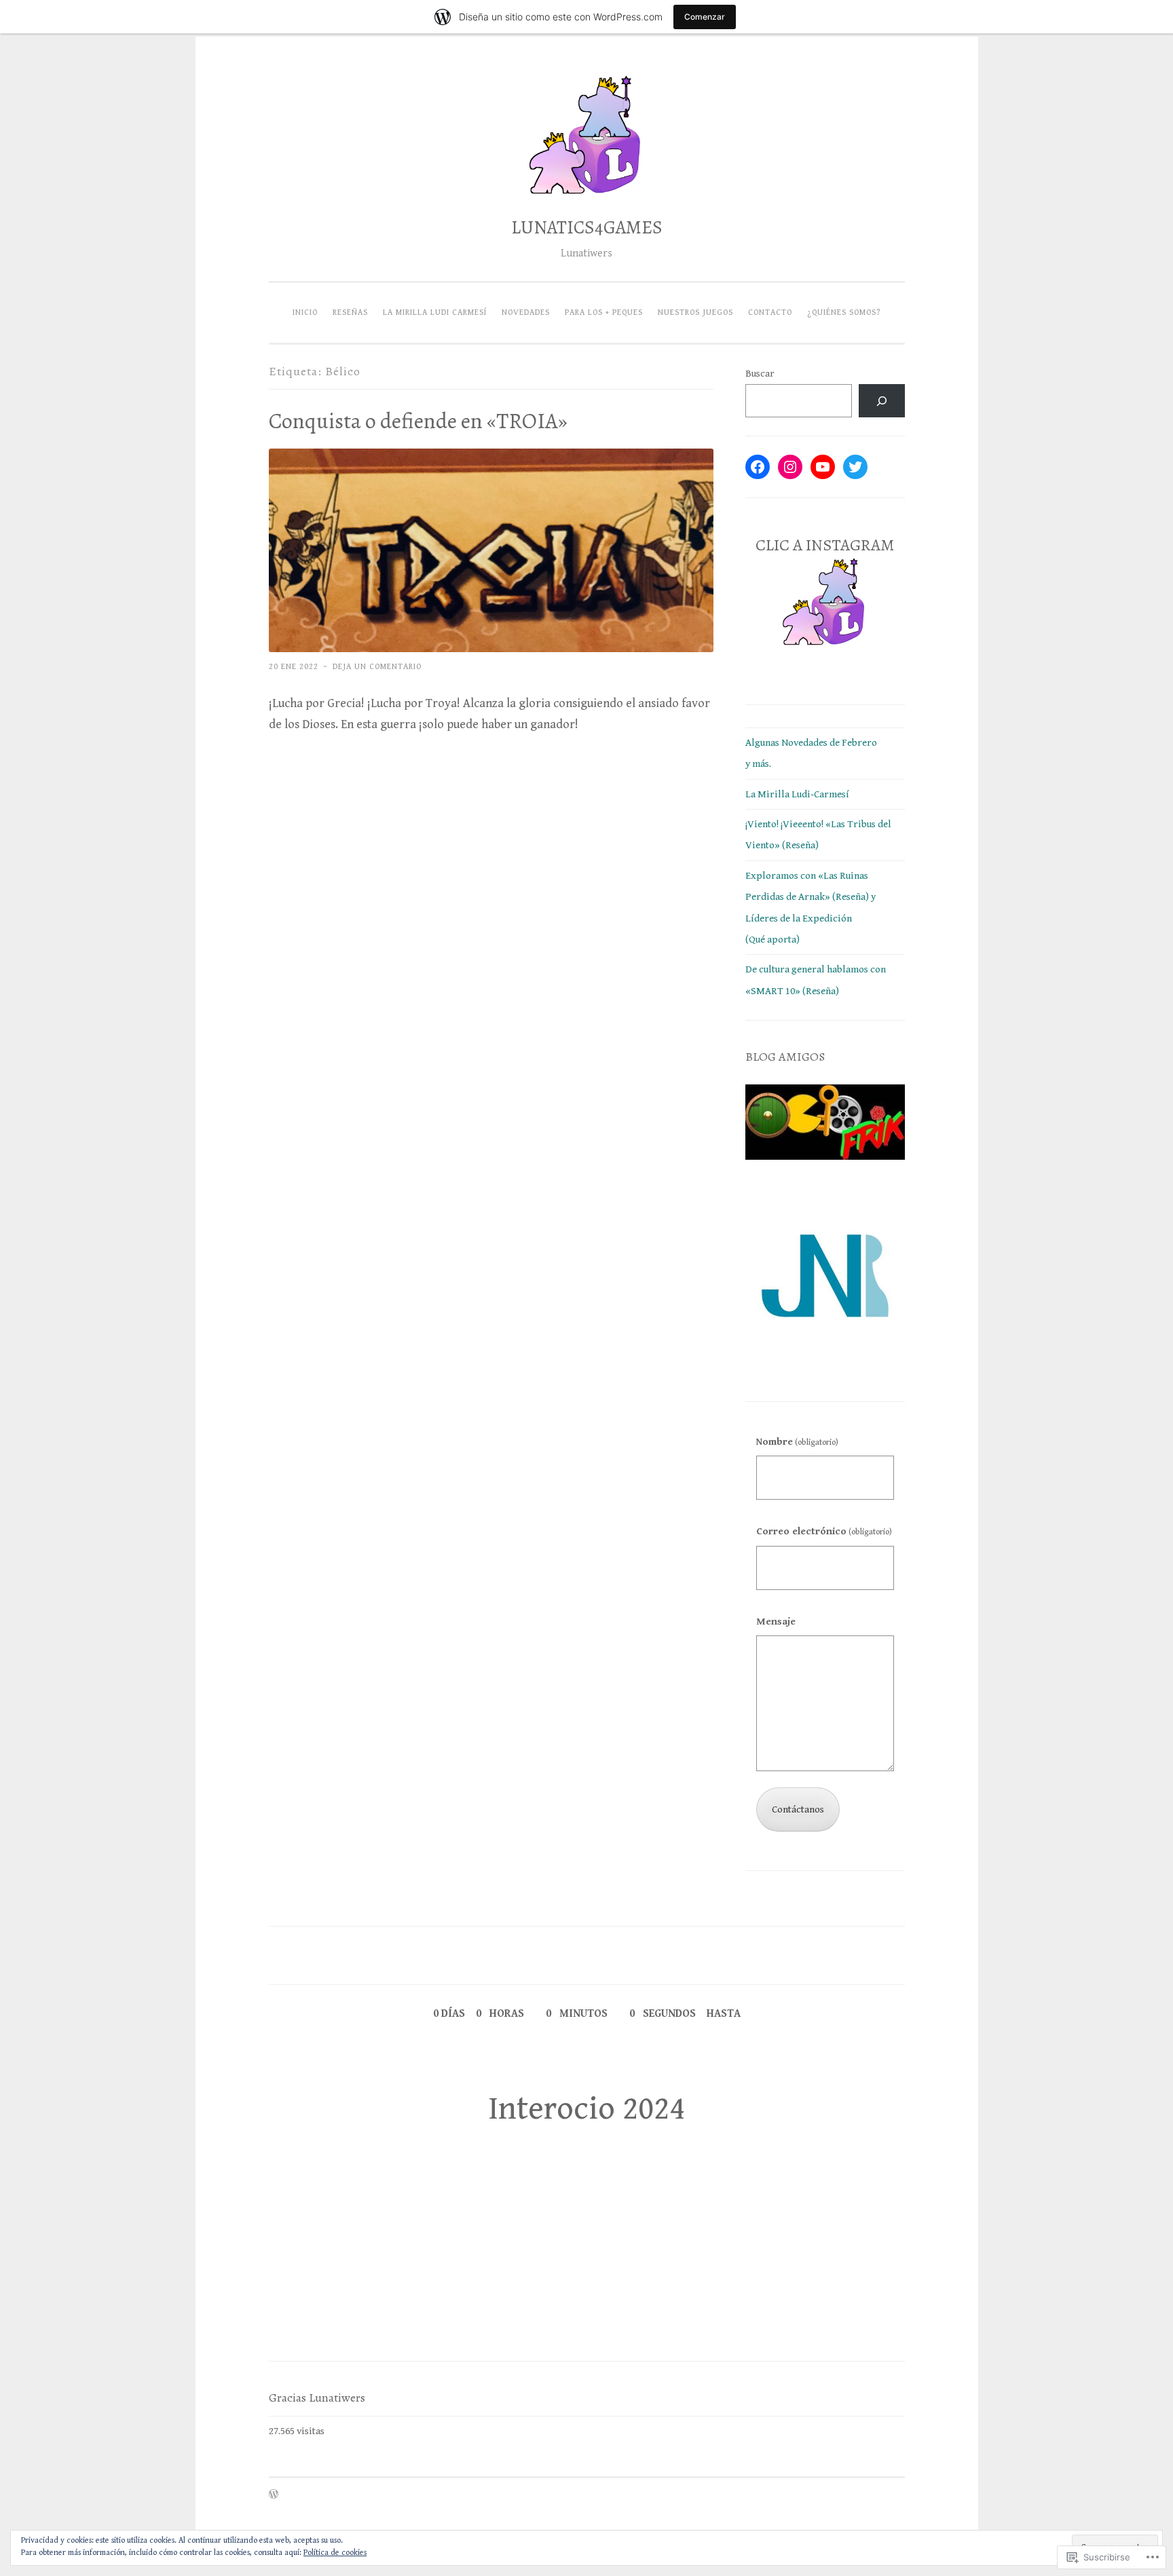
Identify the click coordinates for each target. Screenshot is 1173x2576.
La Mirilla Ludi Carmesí (435, 312)
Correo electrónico (824, 1531)
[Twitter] (855, 467)
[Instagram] (790, 467)
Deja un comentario (377, 666)
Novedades (526, 312)
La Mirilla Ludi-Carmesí (797, 794)
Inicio (305, 312)
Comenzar (705, 17)
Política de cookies (335, 2553)
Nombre (797, 1442)
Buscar (760, 374)
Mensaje (776, 1622)
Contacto (770, 312)
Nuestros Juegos (695, 312)
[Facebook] (758, 467)
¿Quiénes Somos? (844, 312)
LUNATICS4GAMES (587, 227)
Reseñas (350, 312)
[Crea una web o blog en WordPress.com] (274, 2495)
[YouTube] (823, 467)
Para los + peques (604, 312)
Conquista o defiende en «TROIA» (418, 421)
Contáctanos (798, 1810)
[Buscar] (882, 401)
